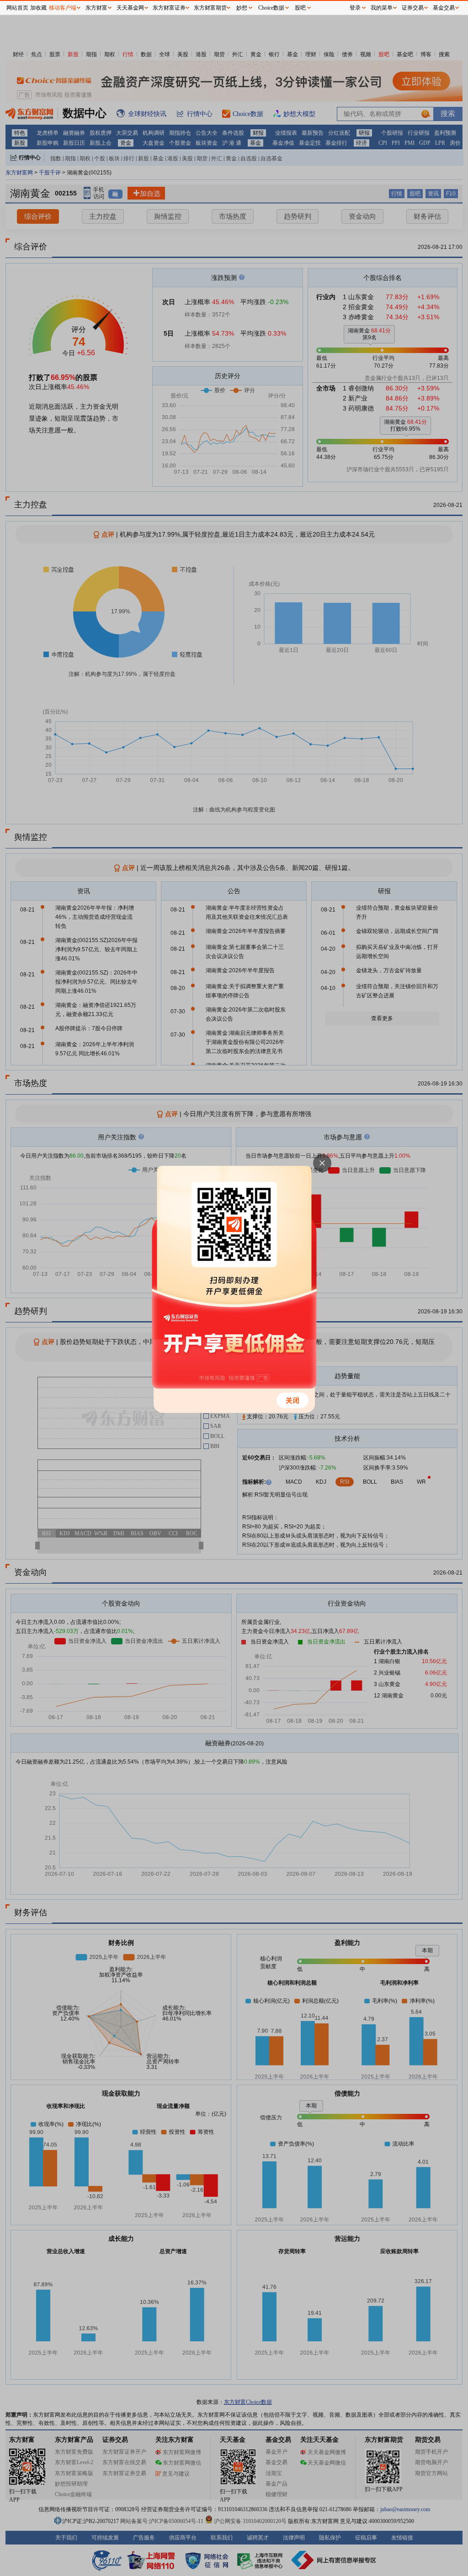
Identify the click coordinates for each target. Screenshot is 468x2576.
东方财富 (96, 8)
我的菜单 (382, 8)
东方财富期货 (210, 8)
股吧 (300, 8)
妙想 (242, 8)
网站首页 (17, 8)
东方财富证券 (169, 8)
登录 (355, 8)
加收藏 (38, 8)
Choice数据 (271, 8)
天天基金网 (130, 8)
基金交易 (444, 8)
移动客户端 (63, 8)
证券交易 (413, 8)
